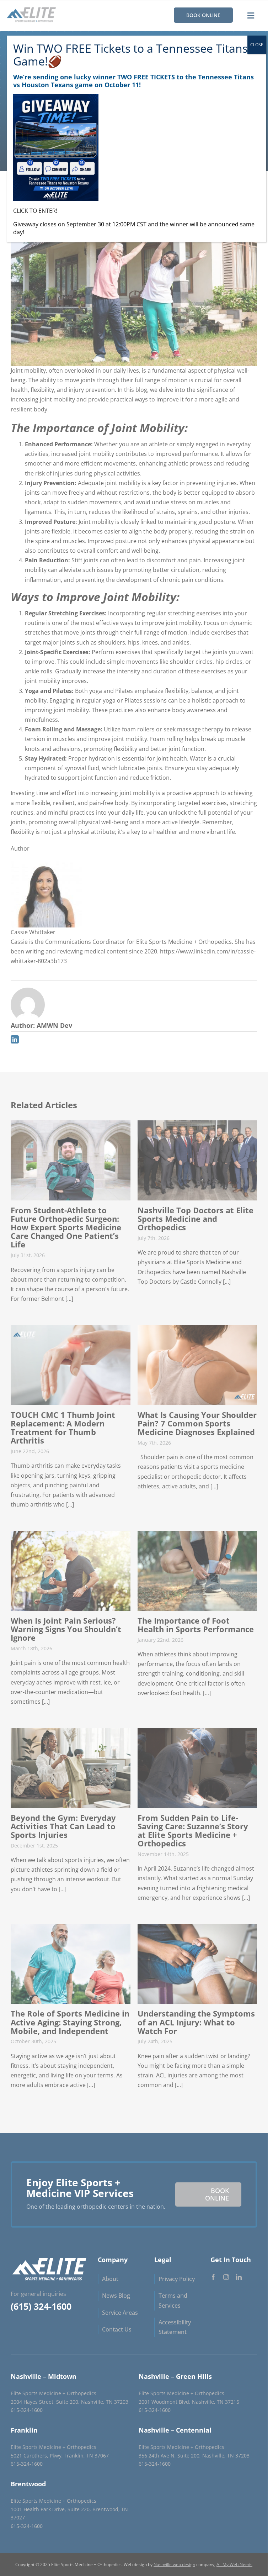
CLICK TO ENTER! (35, 211)
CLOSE (257, 45)
